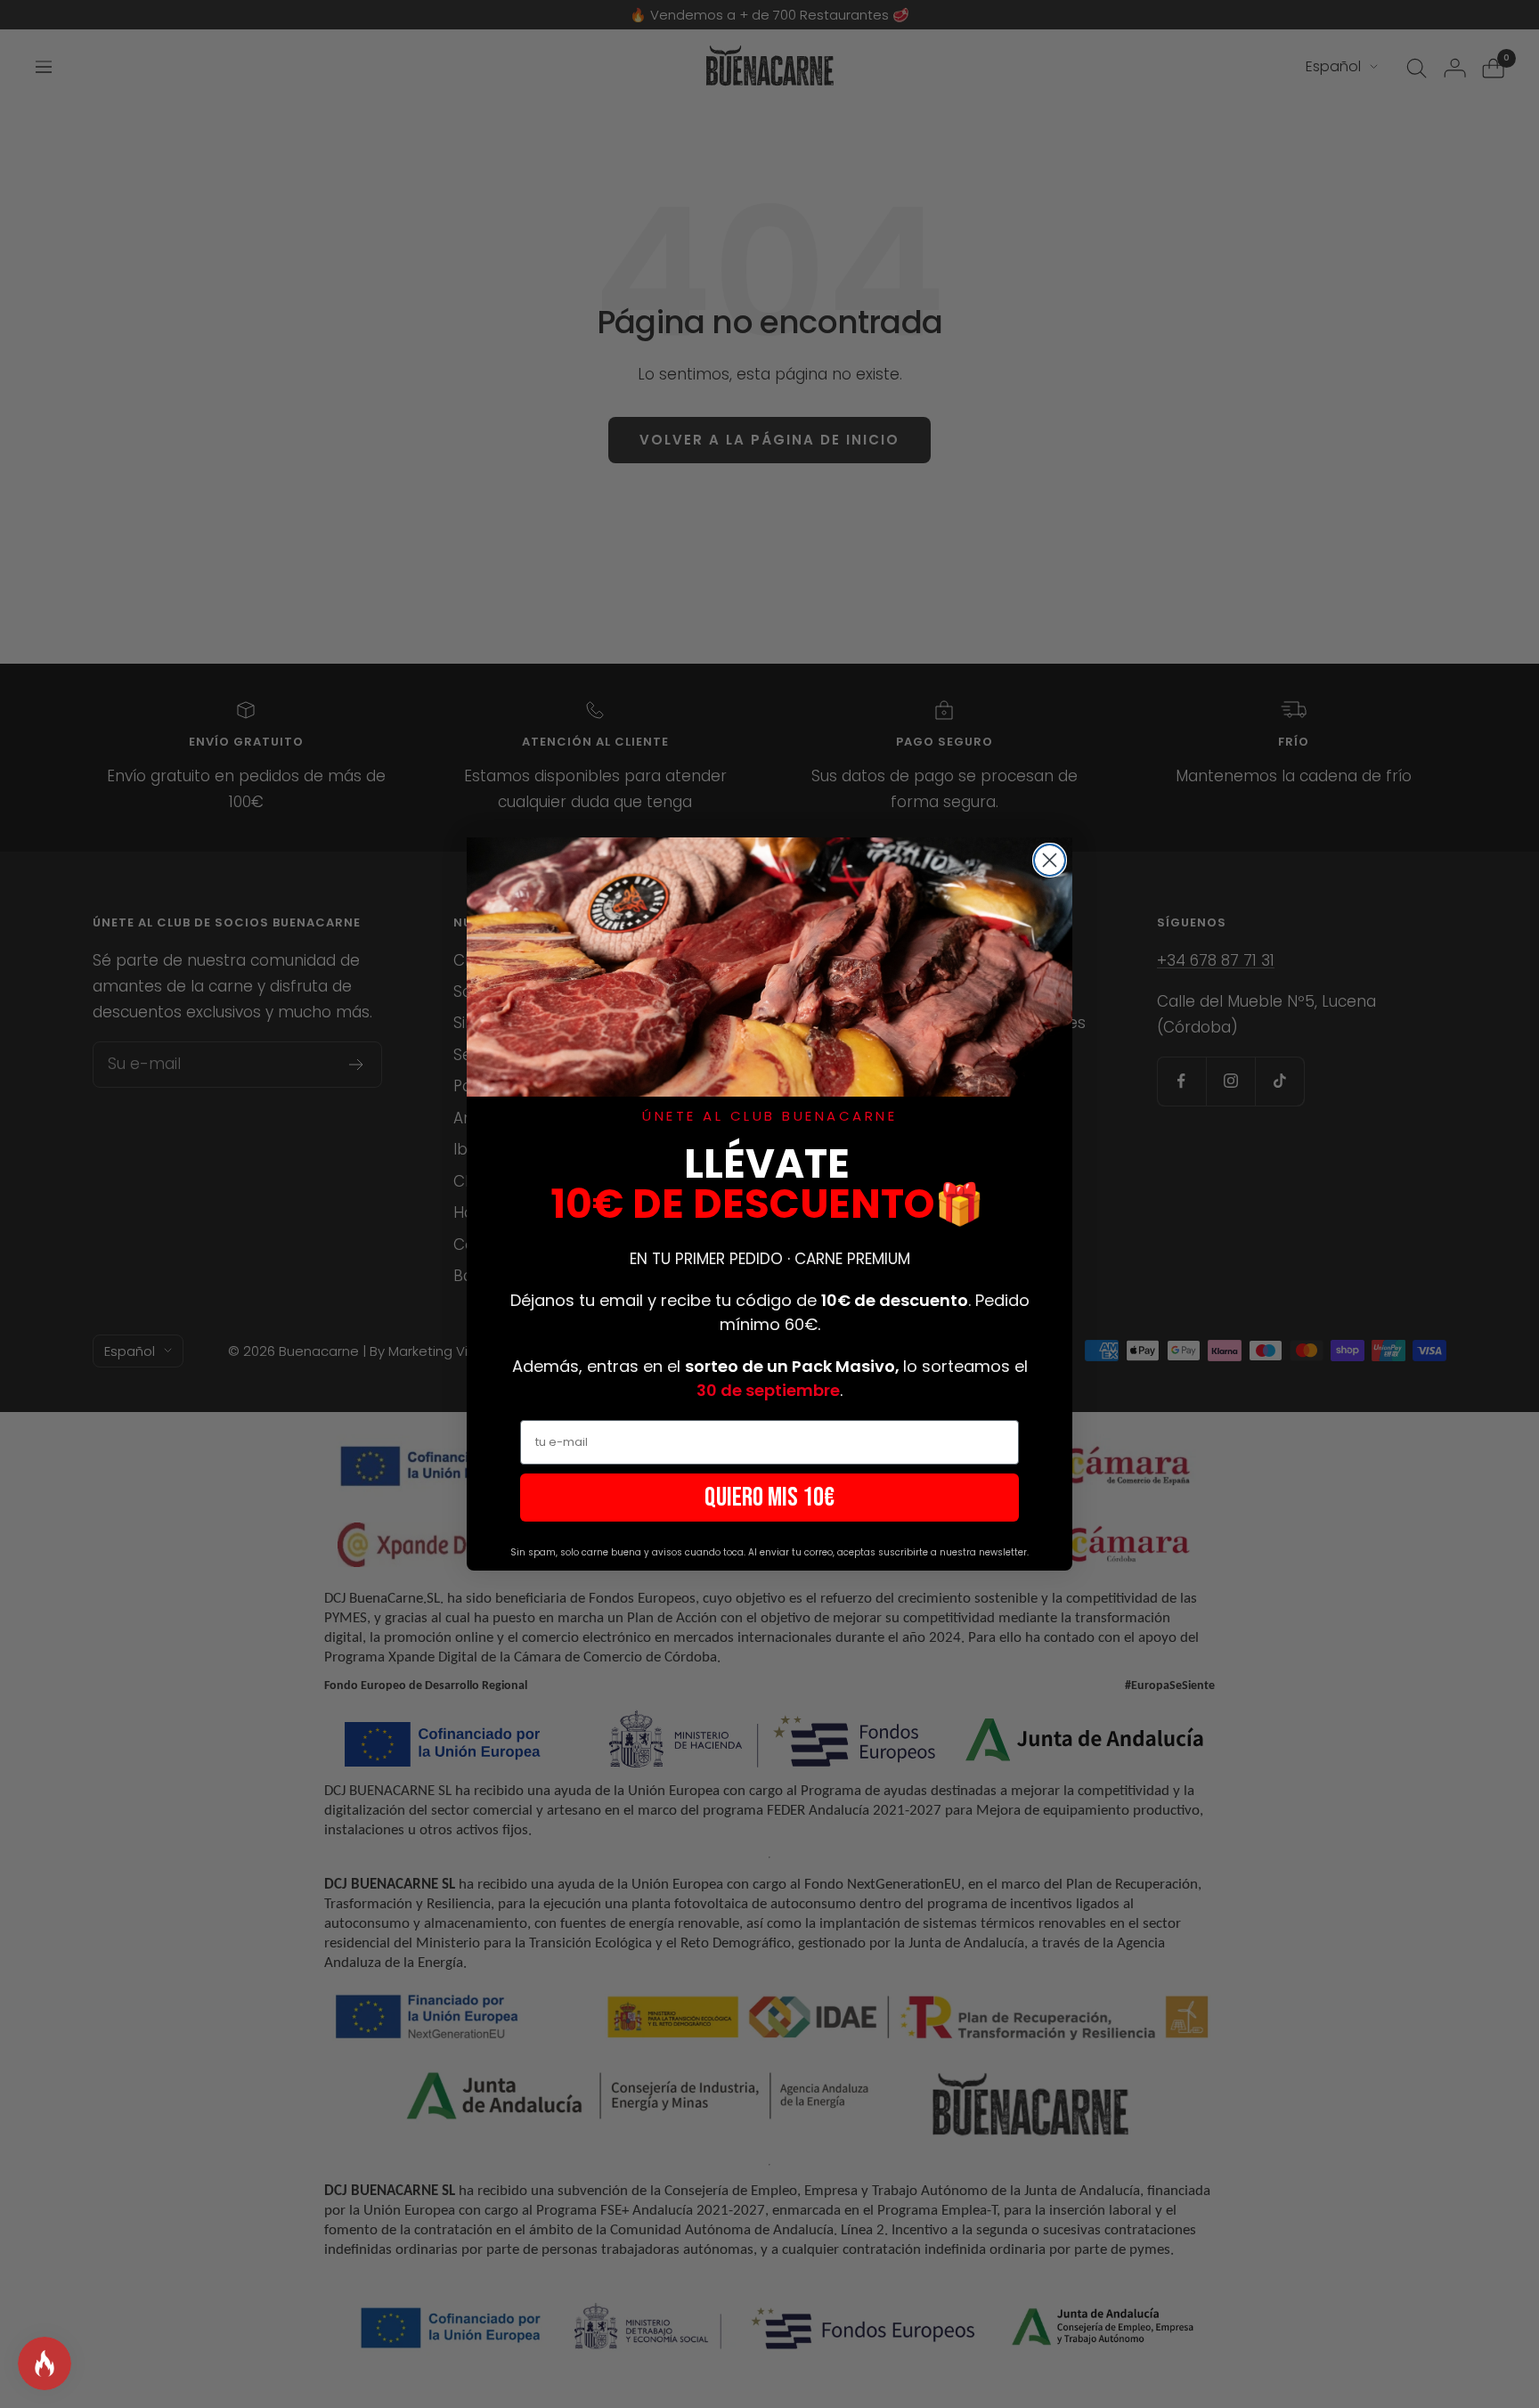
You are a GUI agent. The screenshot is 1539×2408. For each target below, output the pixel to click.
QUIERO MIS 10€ (769, 1498)
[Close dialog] (1050, 860)
